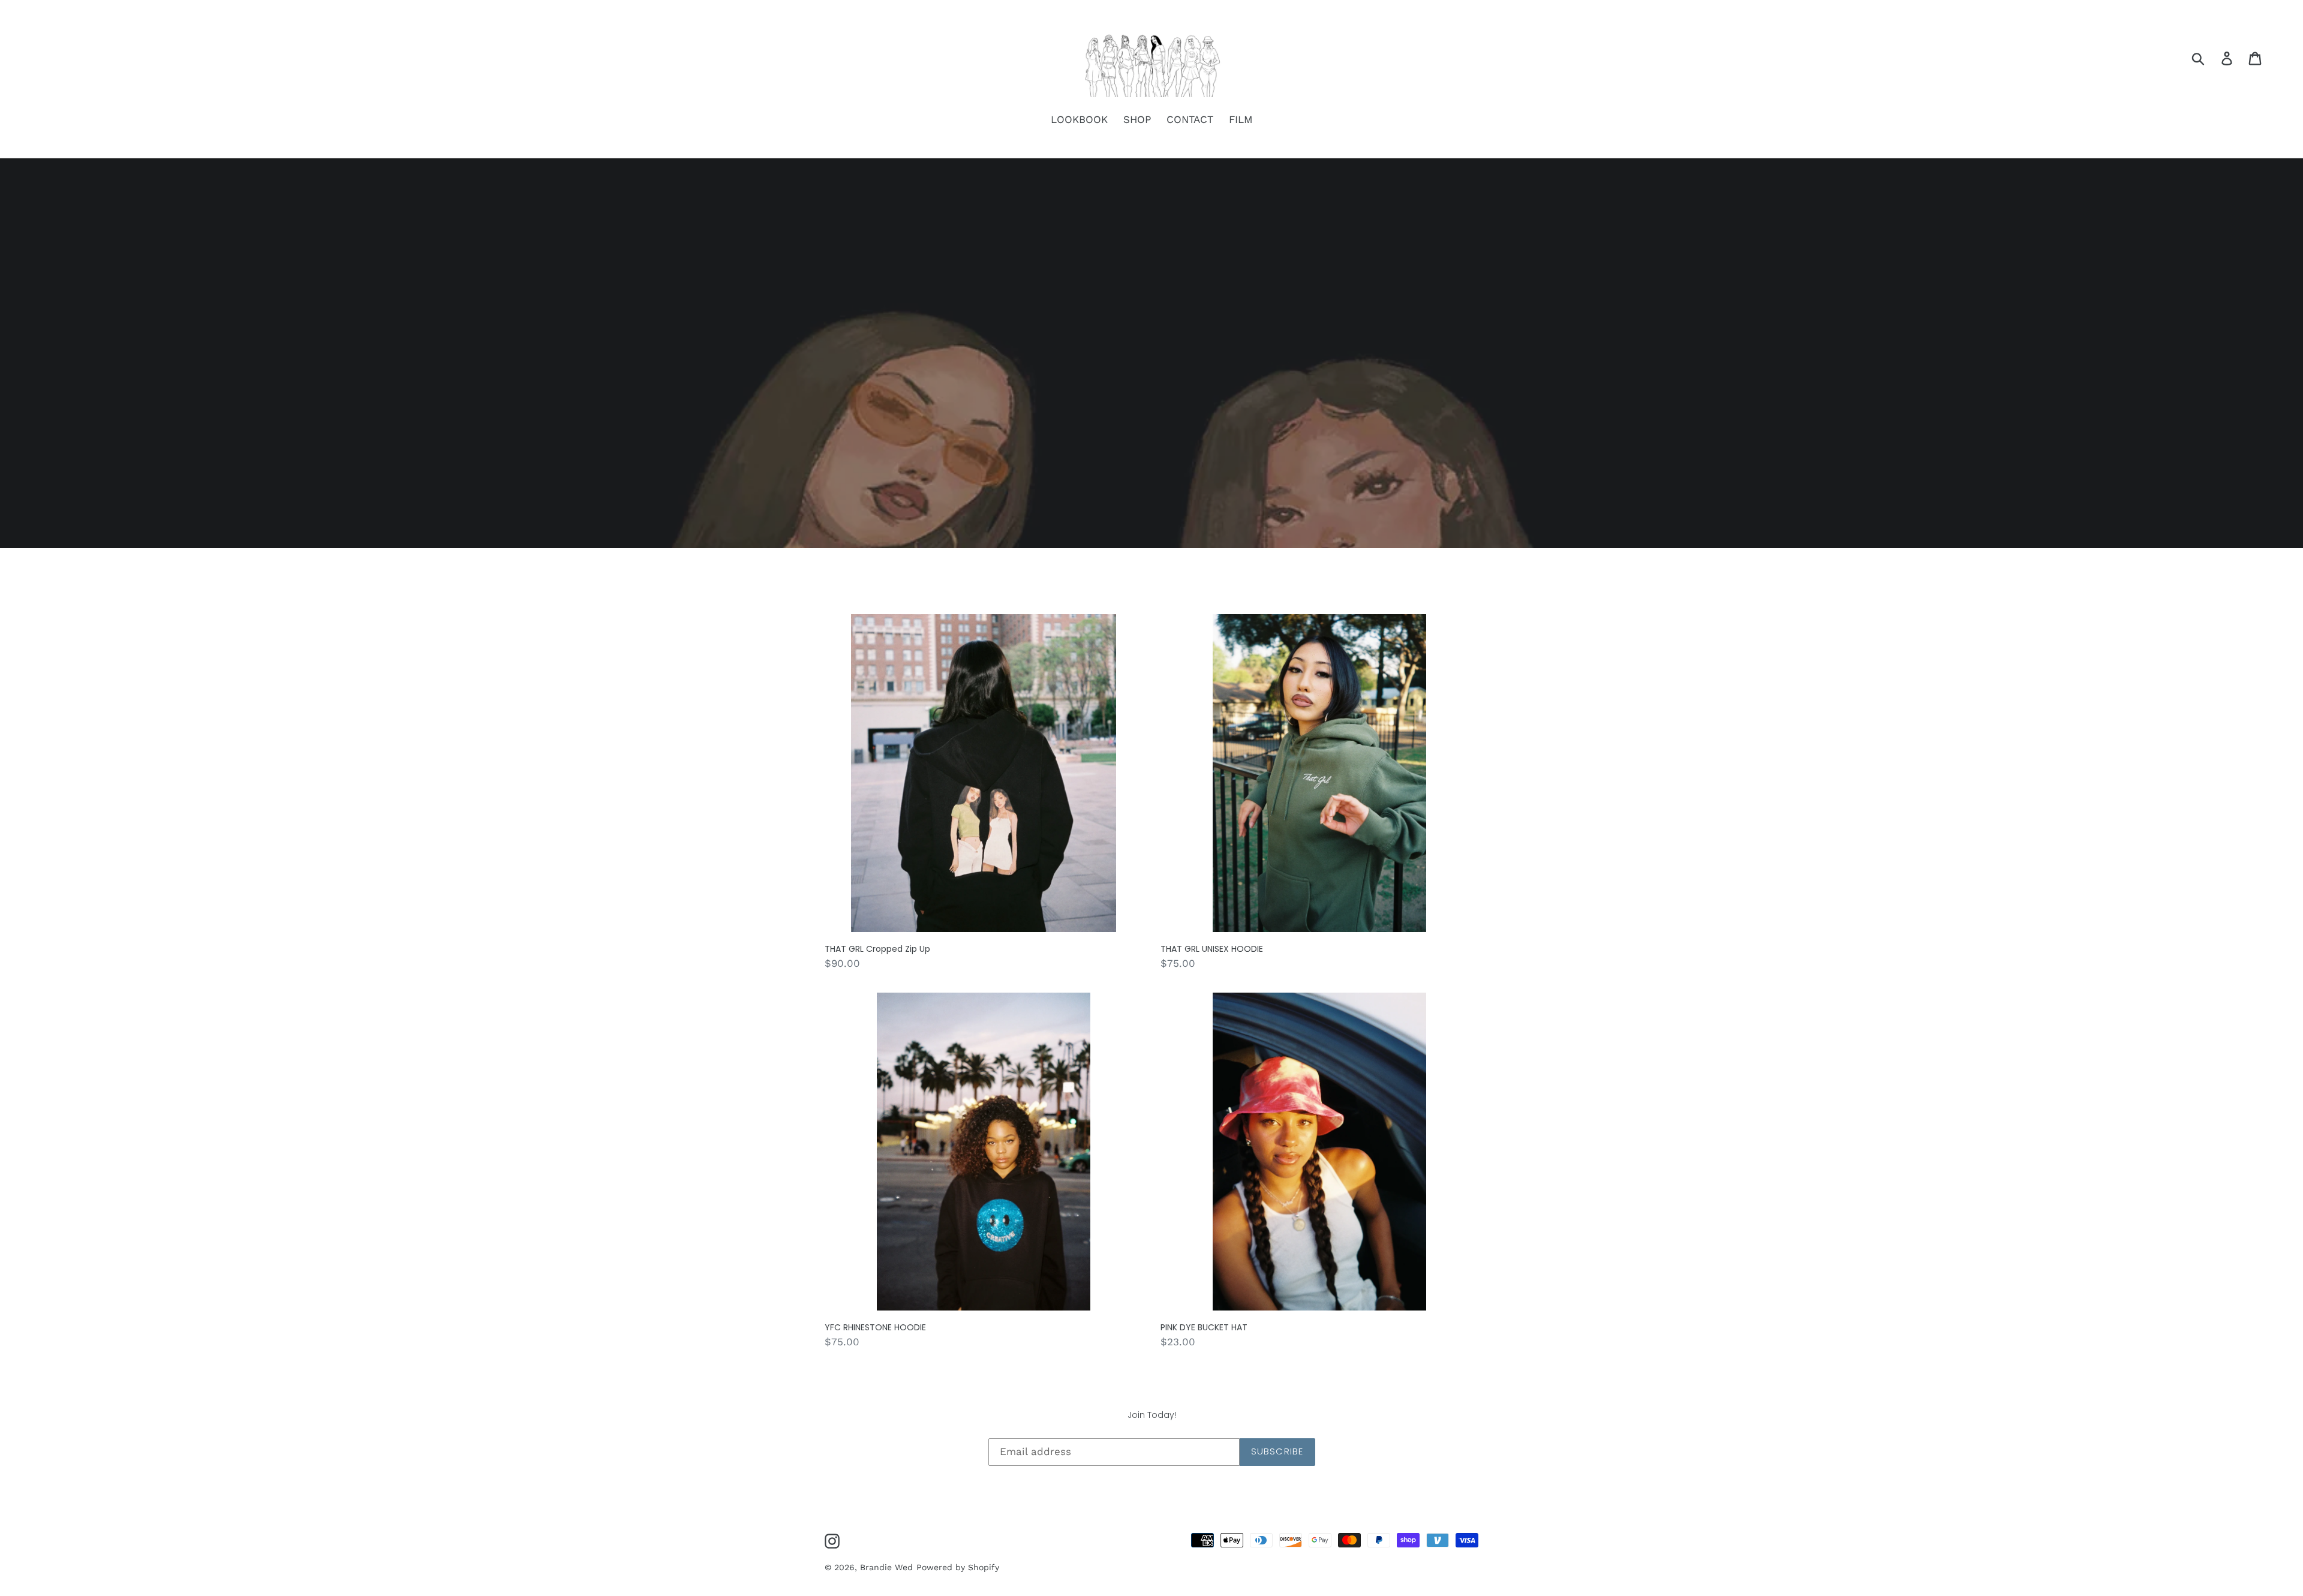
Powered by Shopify (958, 1567)
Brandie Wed (886, 1567)
